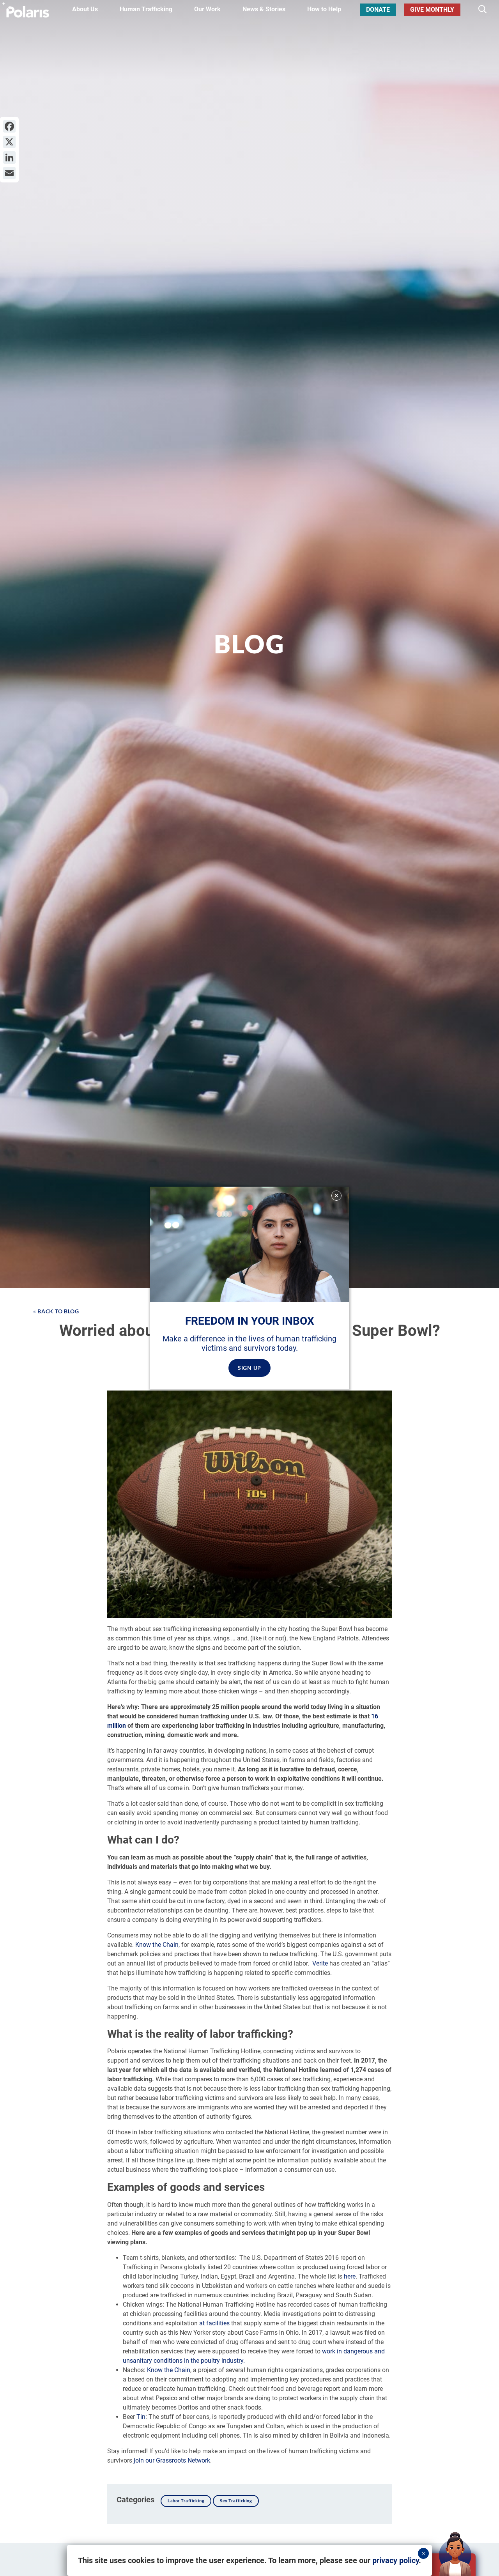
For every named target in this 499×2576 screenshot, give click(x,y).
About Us (85, 9)
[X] (9, 142)
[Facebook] (9, 126)
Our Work (207, 9)
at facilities (215, 2323)
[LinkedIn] (9, 157)
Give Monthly (432, 10)
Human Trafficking (146, 9)
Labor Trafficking (186, 2501)
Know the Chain (157, 1945)
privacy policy (395, 2560)
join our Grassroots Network (172, 2460)
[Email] (9, 173)
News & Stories (264, 9)
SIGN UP (249, 1368)
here (350, 2276)
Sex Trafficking (236, 2501)
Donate (378, 10)
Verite (320, 1963)
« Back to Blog (56, 1311)
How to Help (324, 9)
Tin (141, 2417)
